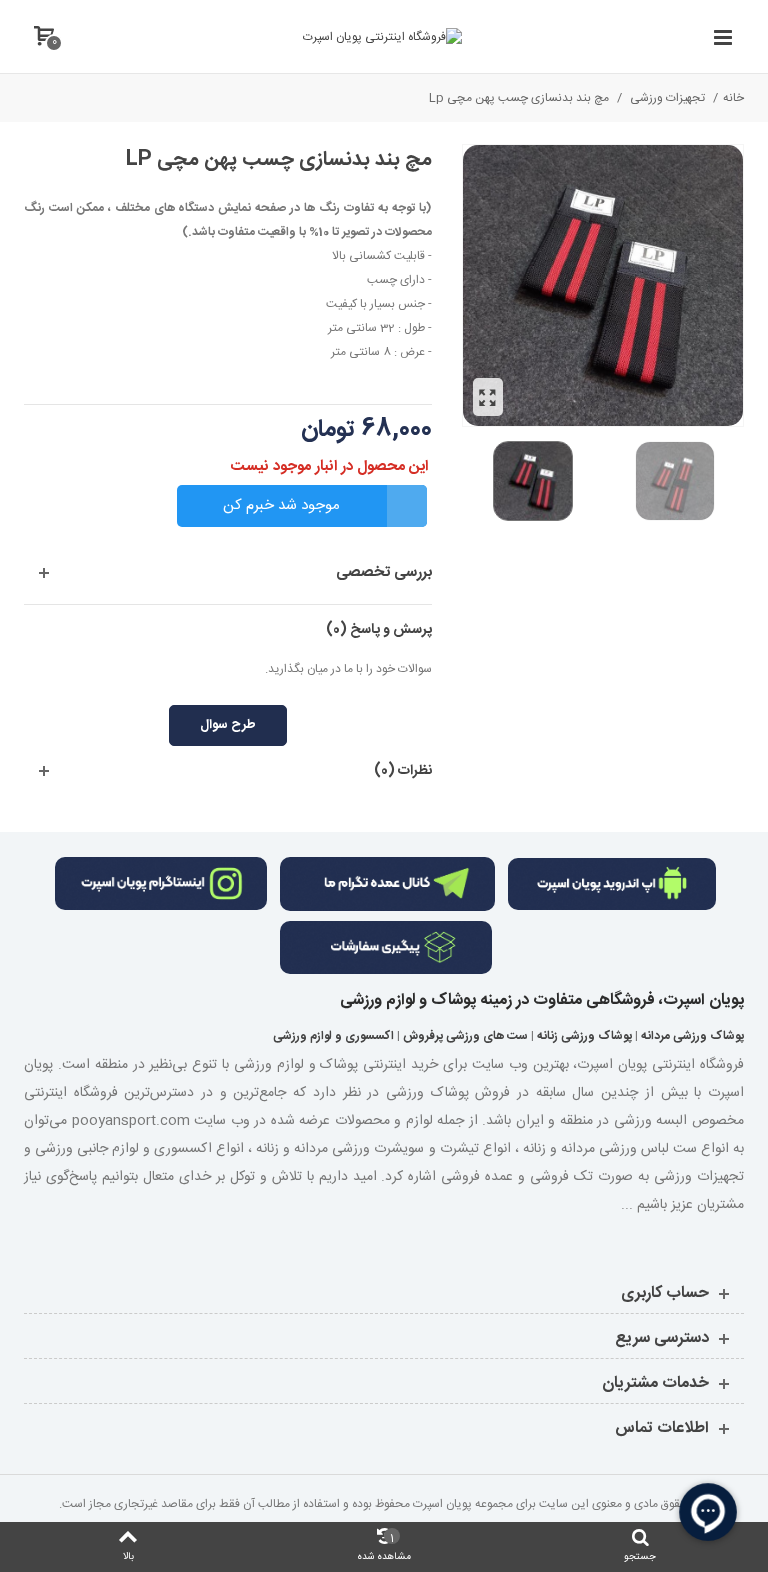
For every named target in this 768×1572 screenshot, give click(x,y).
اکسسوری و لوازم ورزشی (333, 1036)
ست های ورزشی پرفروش (465, 1036)
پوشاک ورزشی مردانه (692, 1036)
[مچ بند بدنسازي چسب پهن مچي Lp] (488, 397)
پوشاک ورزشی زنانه (584, 1036)
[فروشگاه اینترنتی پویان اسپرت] (382, 37)
